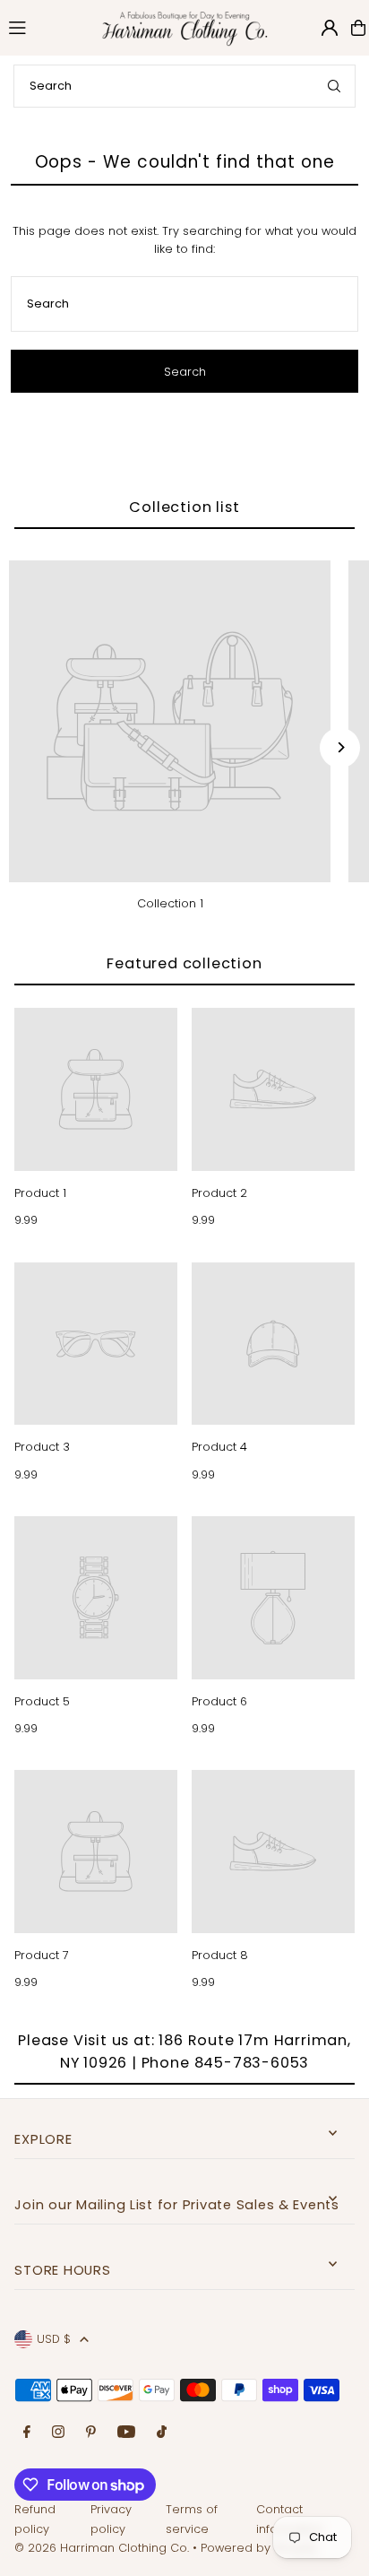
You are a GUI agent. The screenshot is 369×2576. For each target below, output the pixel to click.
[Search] (334, 86)
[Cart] (358, 28)
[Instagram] (58, 2433)
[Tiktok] (162, 2433)
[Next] (340, 747)
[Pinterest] (91, 2433)
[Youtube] (126, 2433)
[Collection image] (170, 721)
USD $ (54, 2339)
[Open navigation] (43, 27)
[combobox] (184, 86)
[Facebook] (27, 2433)
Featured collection (184, 963)
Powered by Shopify (259, 2548)
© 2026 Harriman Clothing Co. (103, 2548)
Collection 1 (170, 903)
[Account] (330, 28)
